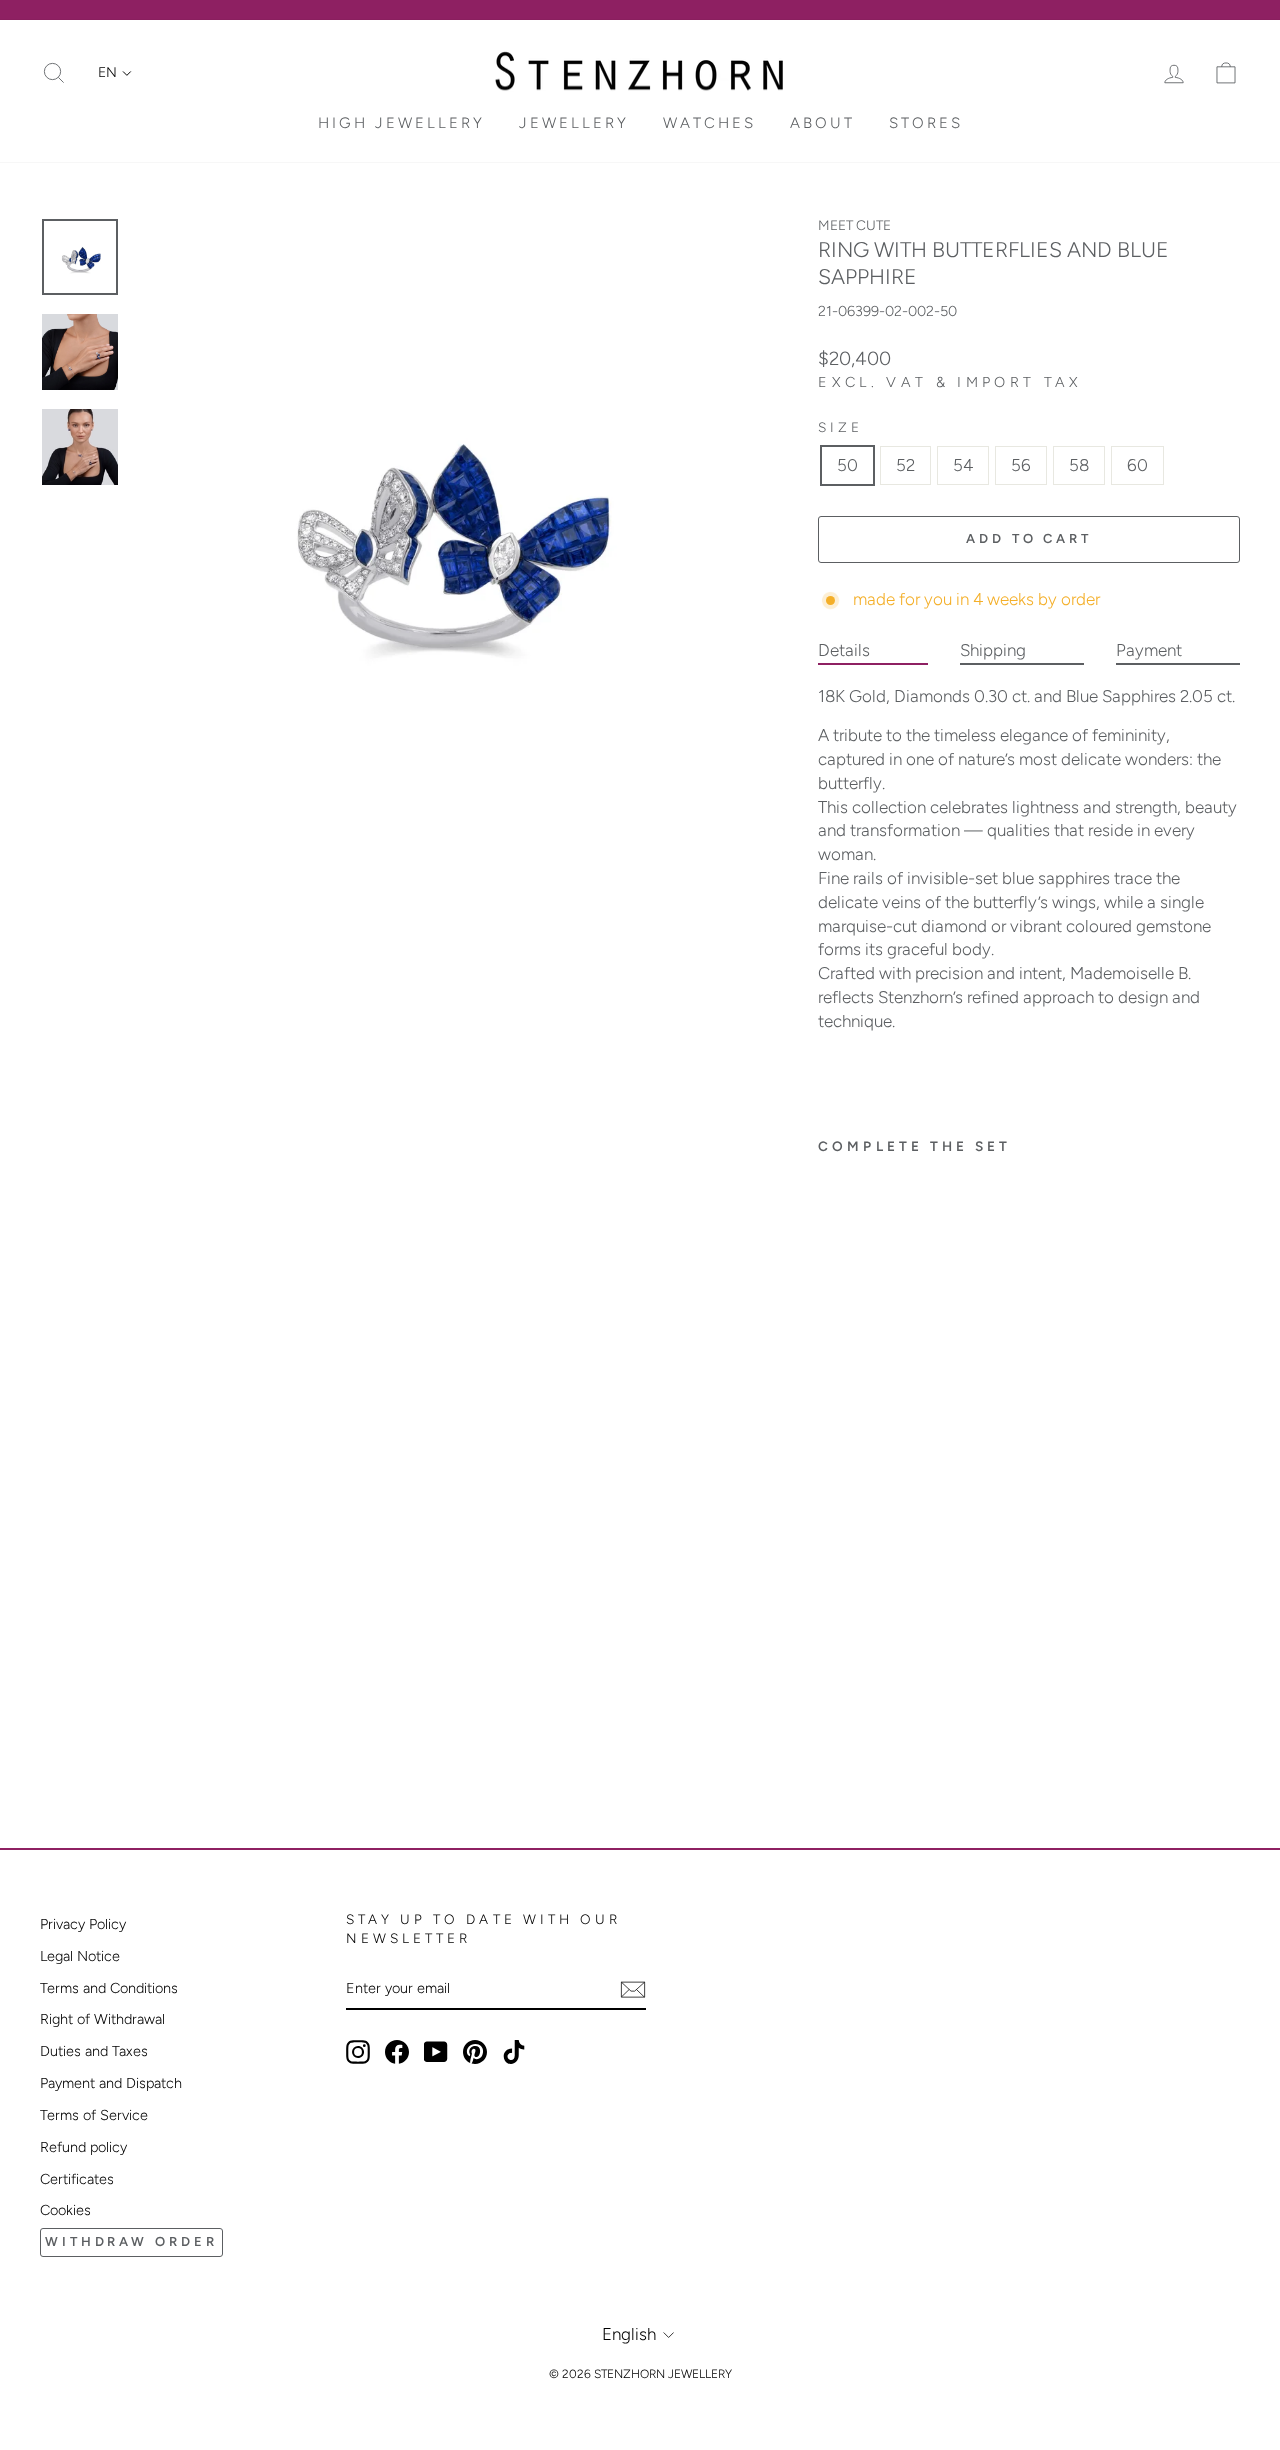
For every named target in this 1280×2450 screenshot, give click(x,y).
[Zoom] (443, 525)
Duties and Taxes (94, 2051)
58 (1079, 465)
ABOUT (822, 123)
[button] (115, 73)
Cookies (65, 2210)
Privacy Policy (83, 1924)
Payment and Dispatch (111, 2083)
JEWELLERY (574, 123)
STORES (926, 123)
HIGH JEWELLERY (401, 123)
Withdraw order (131, 2241)
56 (1021, 465)
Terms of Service (94, 2115)
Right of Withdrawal (102, 2019)
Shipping (993, 650)
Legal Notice (80, 1956)
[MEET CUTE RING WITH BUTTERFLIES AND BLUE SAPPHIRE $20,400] (888, 1412)
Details (844, 650)
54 (963, 465)
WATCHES (709, 123)
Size (840, 427)
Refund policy (83, 2147)
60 (1137, 465)
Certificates (77, 2179)
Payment (1149, 650)
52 (905, 465)
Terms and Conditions (109, 1988)
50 (847, 465)
